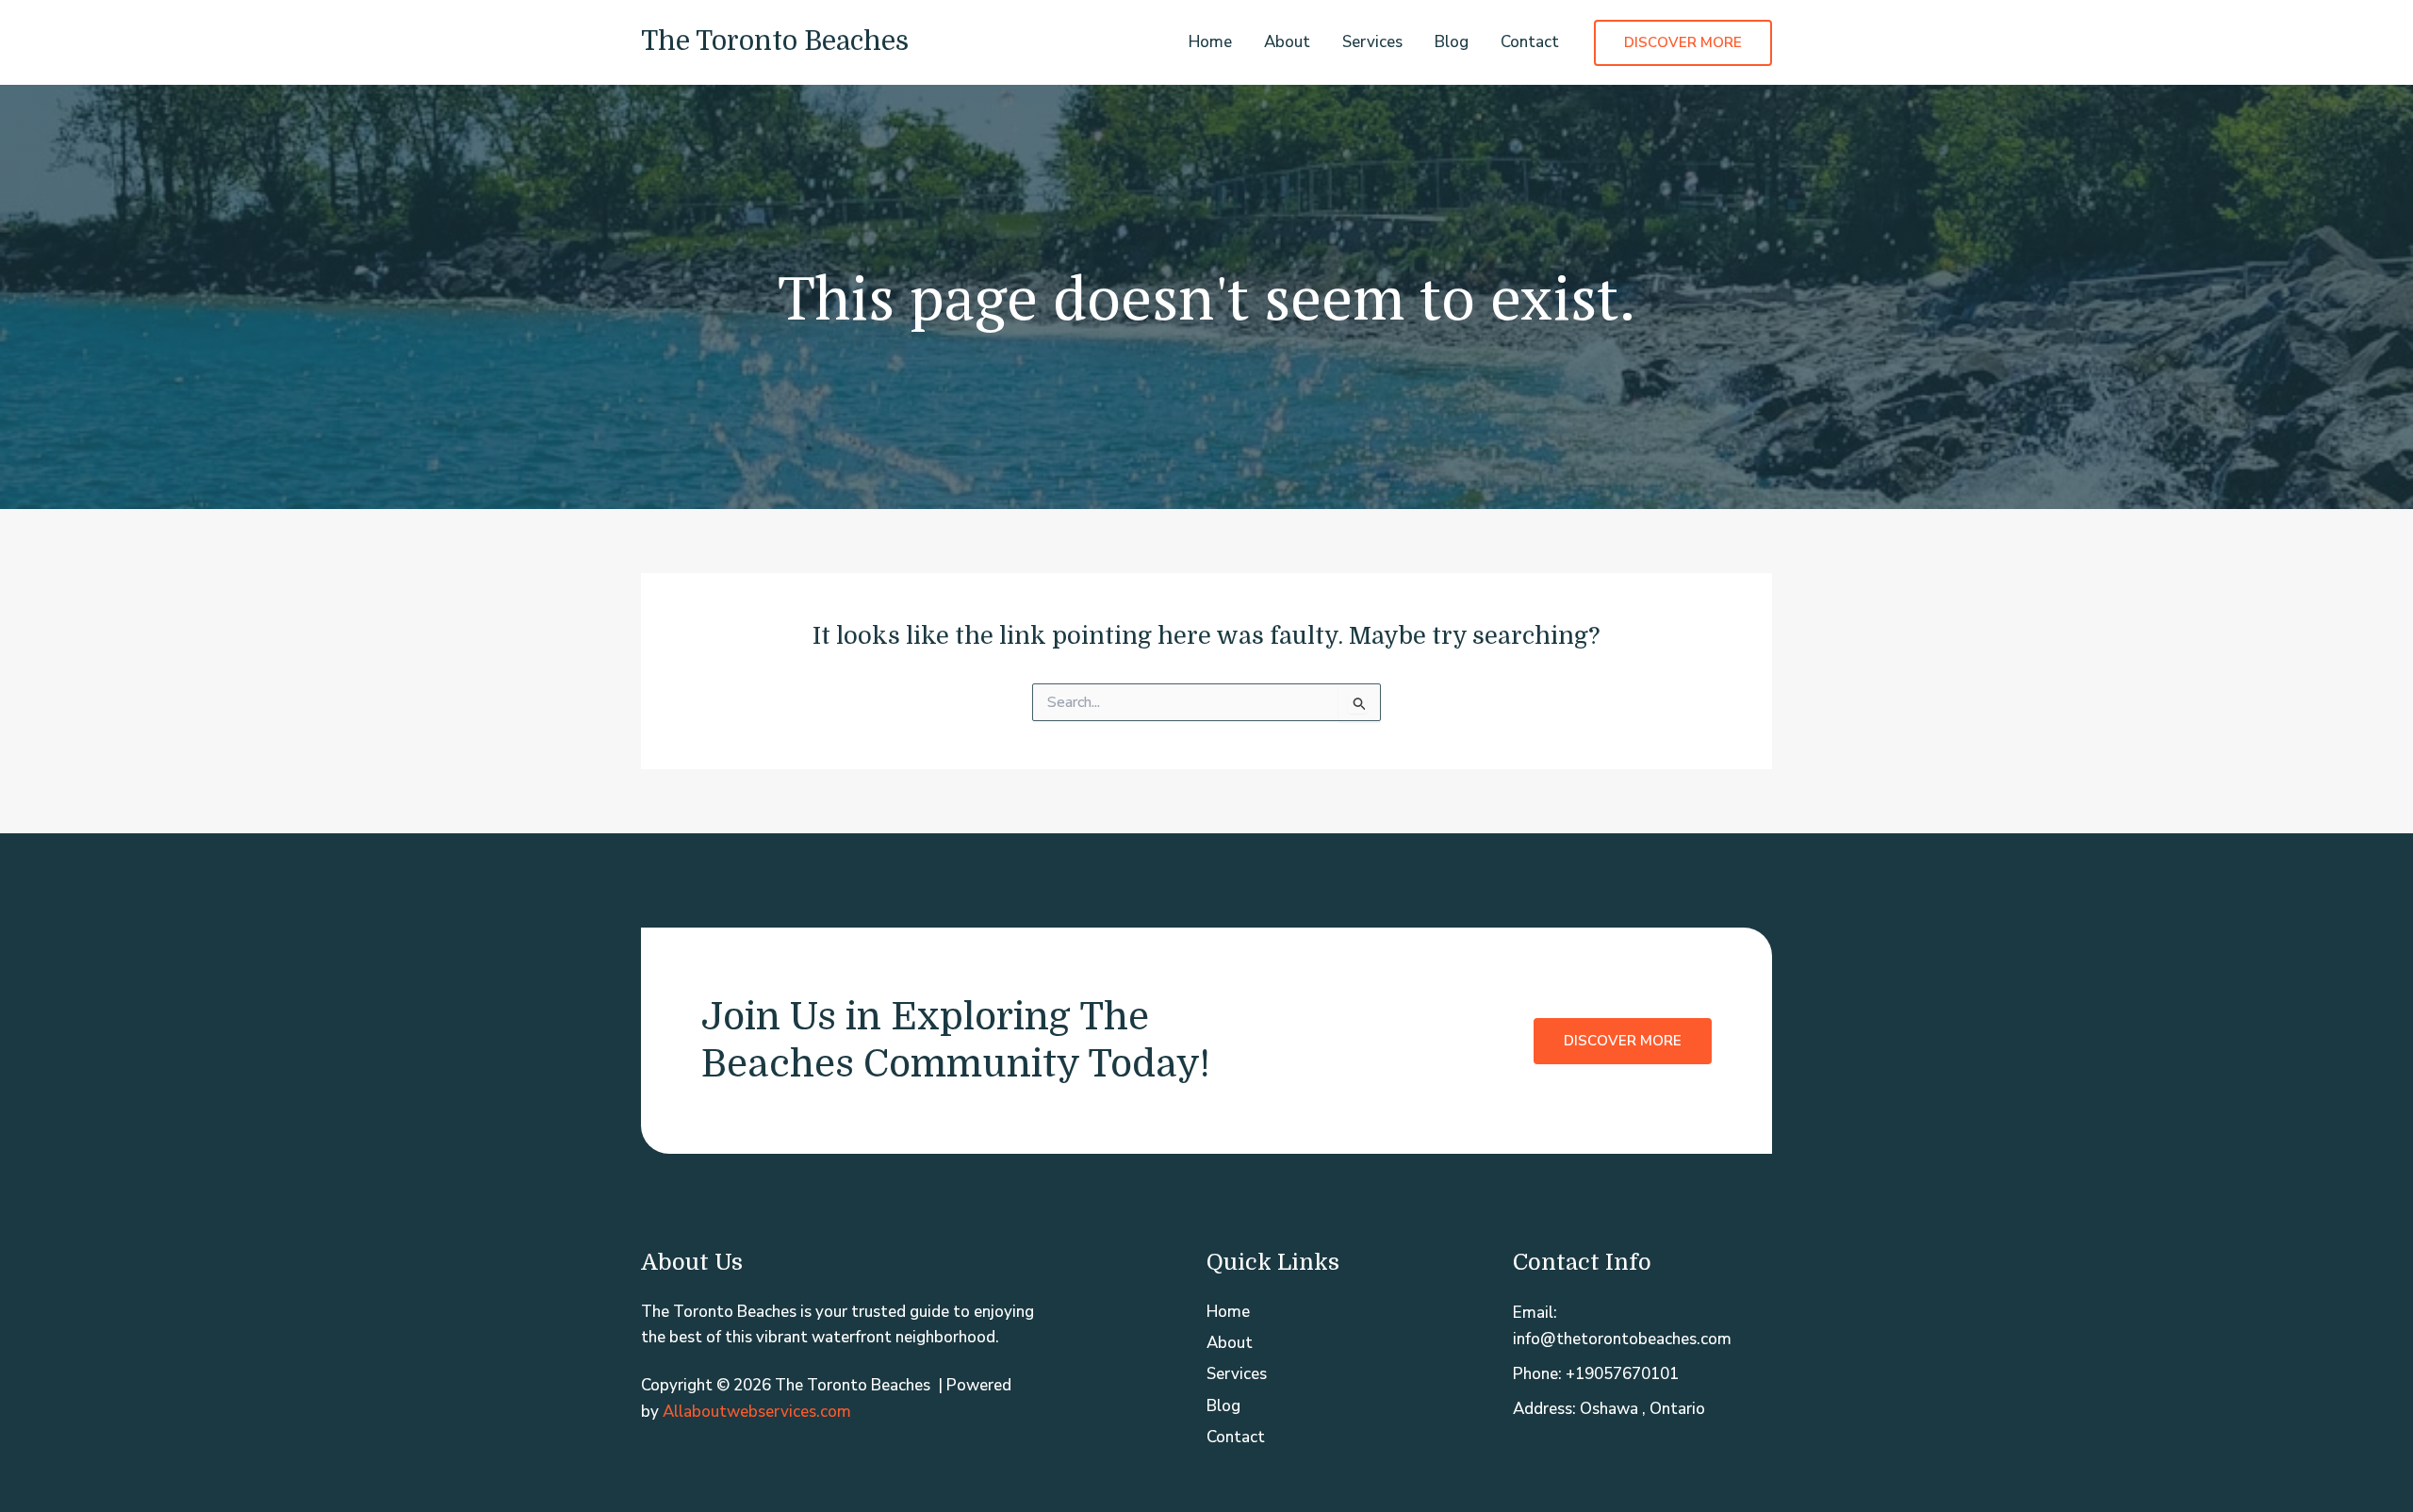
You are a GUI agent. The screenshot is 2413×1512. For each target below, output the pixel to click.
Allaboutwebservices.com (757, 1412)
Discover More (1623, 1041)
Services (1372, 42)
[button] (1683, 43)
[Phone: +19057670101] (1596, 1374)
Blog (1452, 42)
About (1287, 42)
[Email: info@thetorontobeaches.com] (1642, 1325)
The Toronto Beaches (775, 41)
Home (1210, 42)
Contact (1530, 42)
